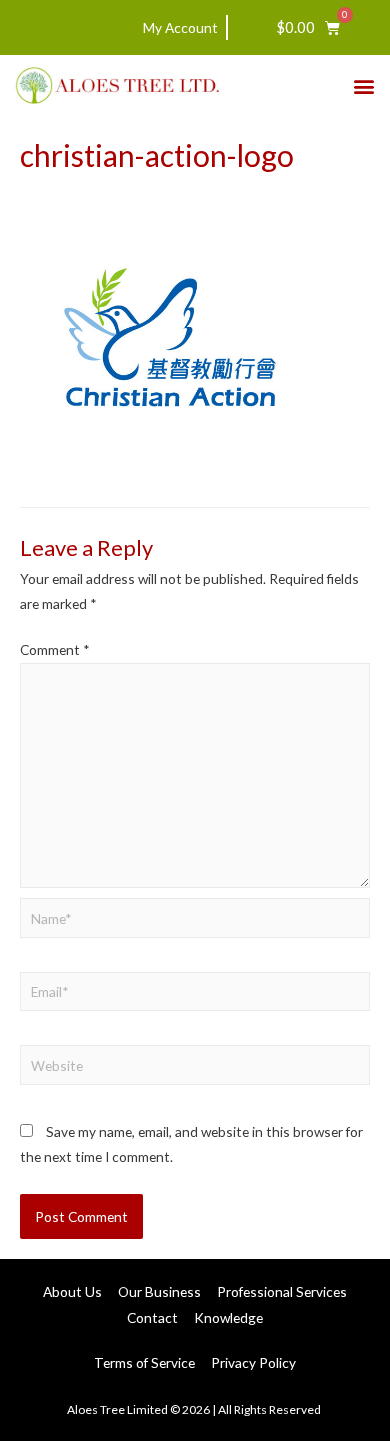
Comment (55, 649)
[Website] (195, 1068)
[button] (363, 85)
